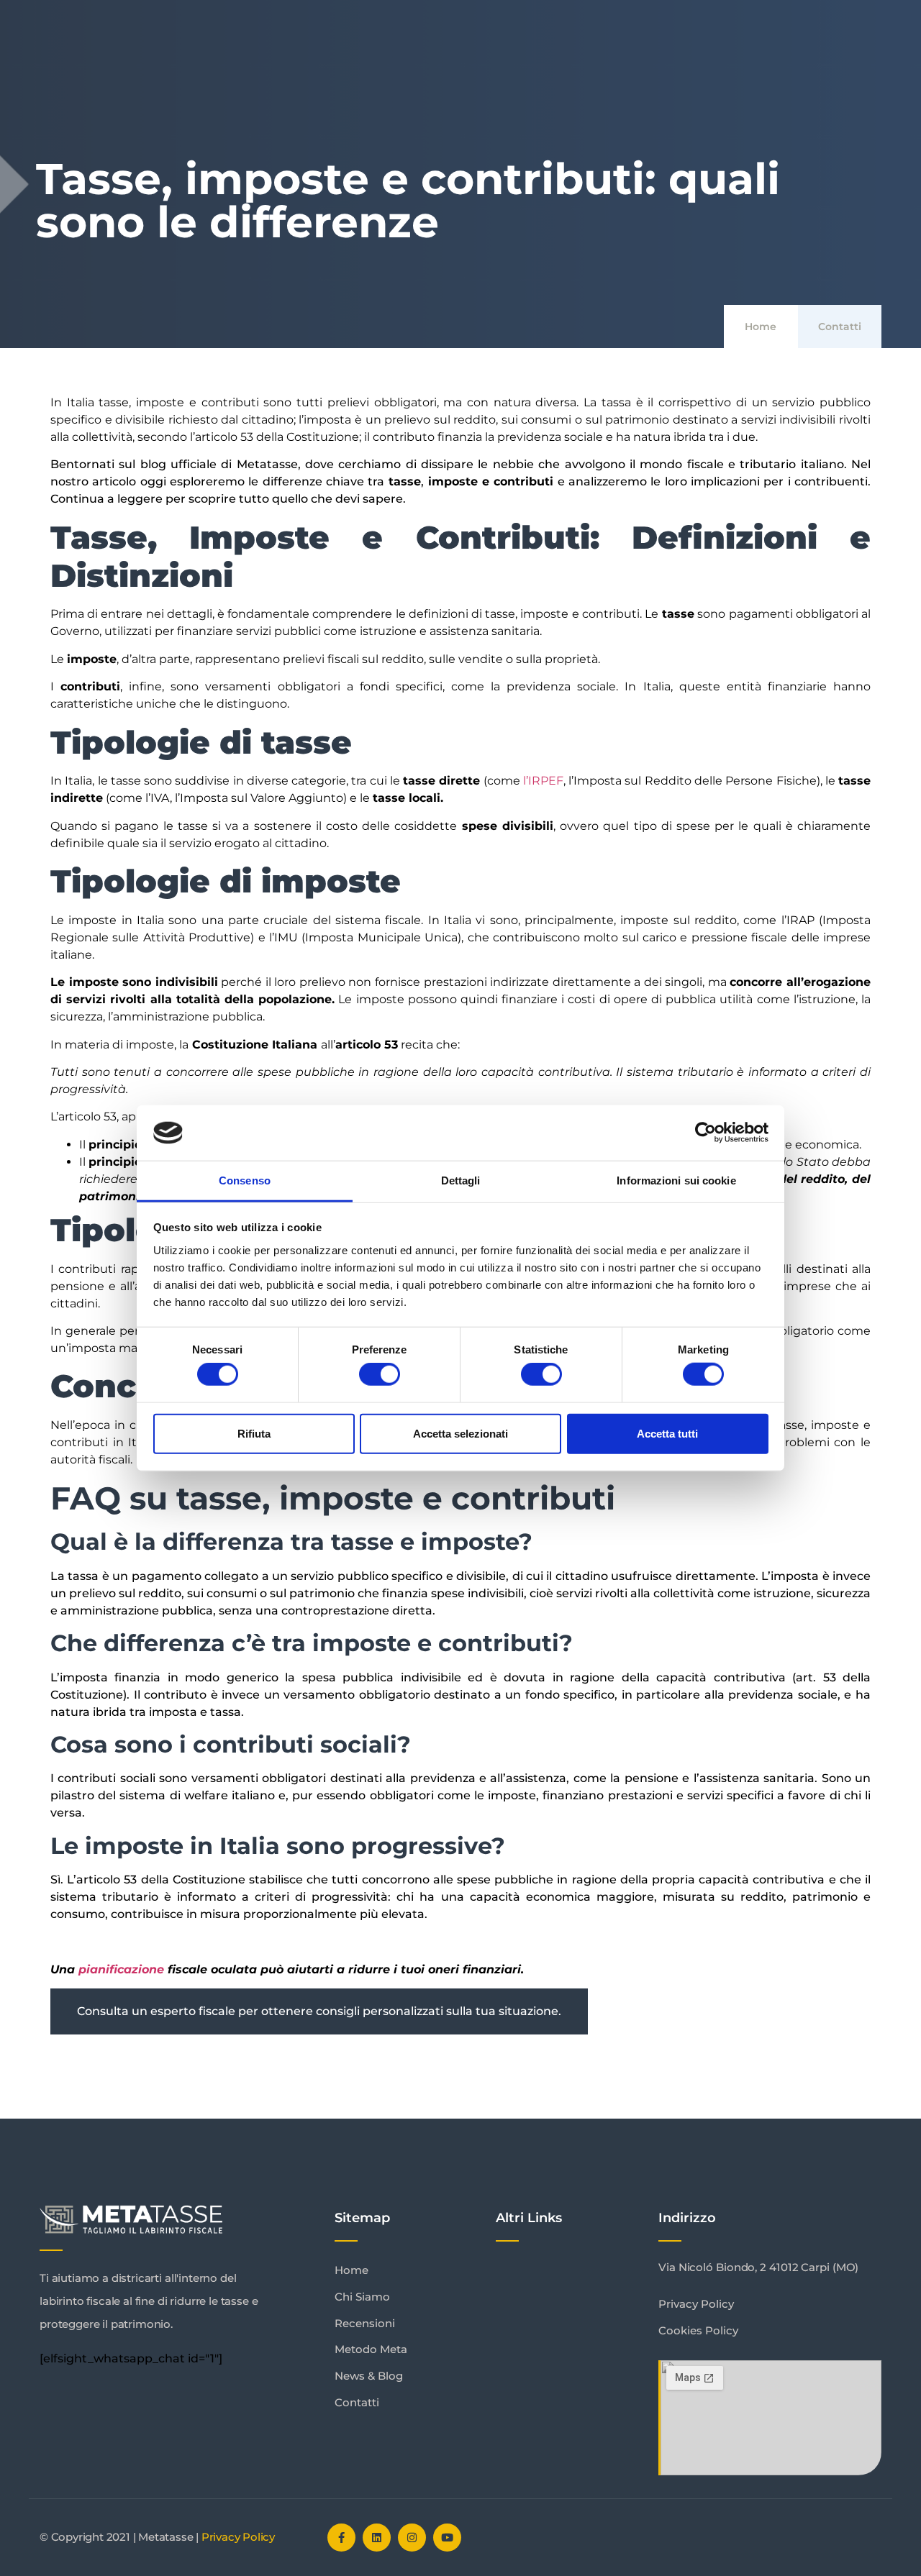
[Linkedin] (377, 2538)
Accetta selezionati (460, 1433)
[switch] (380, 1374)
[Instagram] (412, 2538)
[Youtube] (447, 2538)
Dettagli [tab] (461, 1180)
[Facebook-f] (341, 2538)
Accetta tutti (667, 1433)
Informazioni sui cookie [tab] (676, 1180)
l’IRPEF (543, 781)
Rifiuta (254, 1433)
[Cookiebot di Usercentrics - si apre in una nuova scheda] (706, 1133)
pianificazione (121, 1969)
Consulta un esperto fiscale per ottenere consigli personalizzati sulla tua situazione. (321, 2011)
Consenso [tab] (245, 1180)
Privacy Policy (238, 2537)
